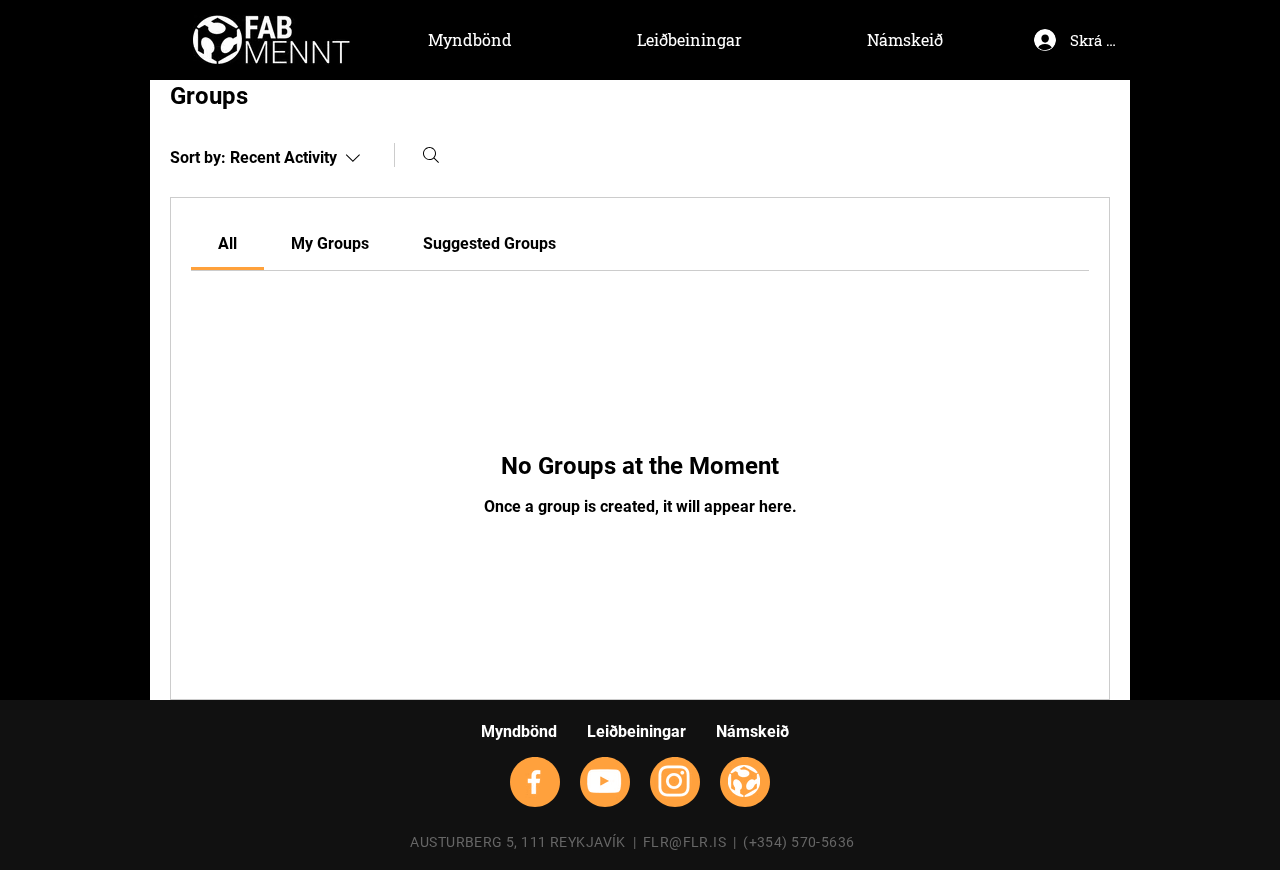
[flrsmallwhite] (744, 781)
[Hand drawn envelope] (271, 40)
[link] (227, 243)
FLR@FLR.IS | (693, 842)
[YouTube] (604, 781)
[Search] (431, 155)
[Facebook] (534, 782)
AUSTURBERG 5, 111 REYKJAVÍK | (526, 842)
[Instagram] (674, 781)
